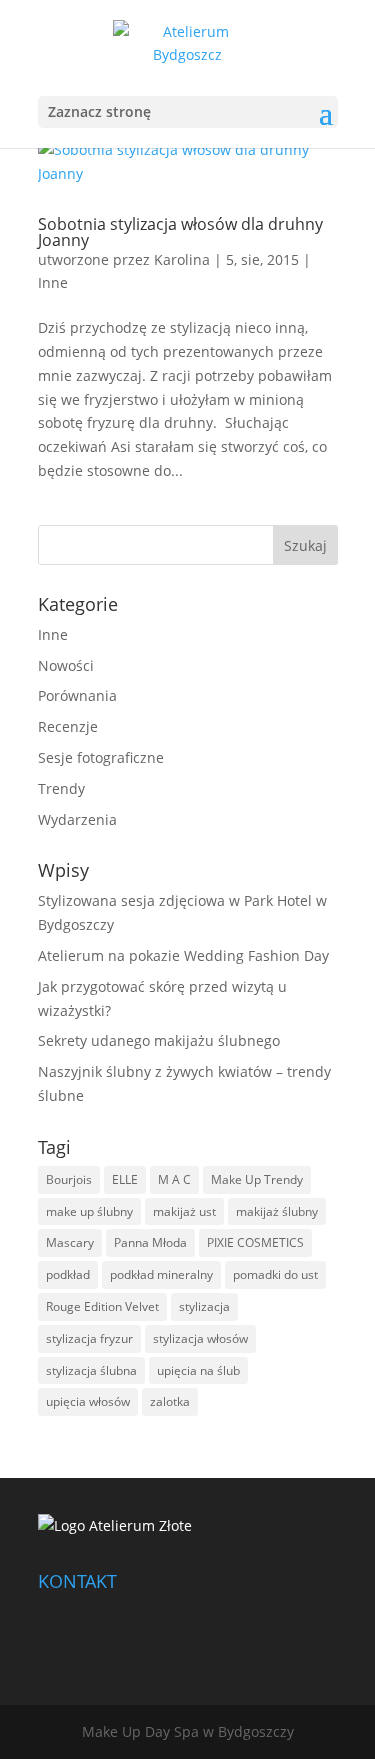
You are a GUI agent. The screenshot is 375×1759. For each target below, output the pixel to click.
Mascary (70, 1242)
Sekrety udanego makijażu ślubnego (159, 1040)
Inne (53, 282)
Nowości (66, 665)
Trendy (61, 788)
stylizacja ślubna (91, 1370)
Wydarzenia (77, 819)
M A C (174, 1179)
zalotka (170, 1401)
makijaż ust (184, 1211)
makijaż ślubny (277, 1211)
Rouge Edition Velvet (102, 1306)
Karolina (182, 259)
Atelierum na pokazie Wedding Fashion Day (183, 955)
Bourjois (69, 1179)
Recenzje (68, 726)
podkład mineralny (161, 1274)
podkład (68, 1274)
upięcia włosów (88, 1401)
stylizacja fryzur (89, 1338)
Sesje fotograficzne (101, 757)
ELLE (125, 1179)
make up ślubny (89, 1211)
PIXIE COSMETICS (255, 1242)
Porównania (77, 695)
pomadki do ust (275, 1274)
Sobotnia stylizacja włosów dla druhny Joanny (180, 232)
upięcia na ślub (198, 1370)
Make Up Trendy (257, 1179)
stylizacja (204, 1306)
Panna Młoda (150, 1242)
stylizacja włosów (200, 1338)
